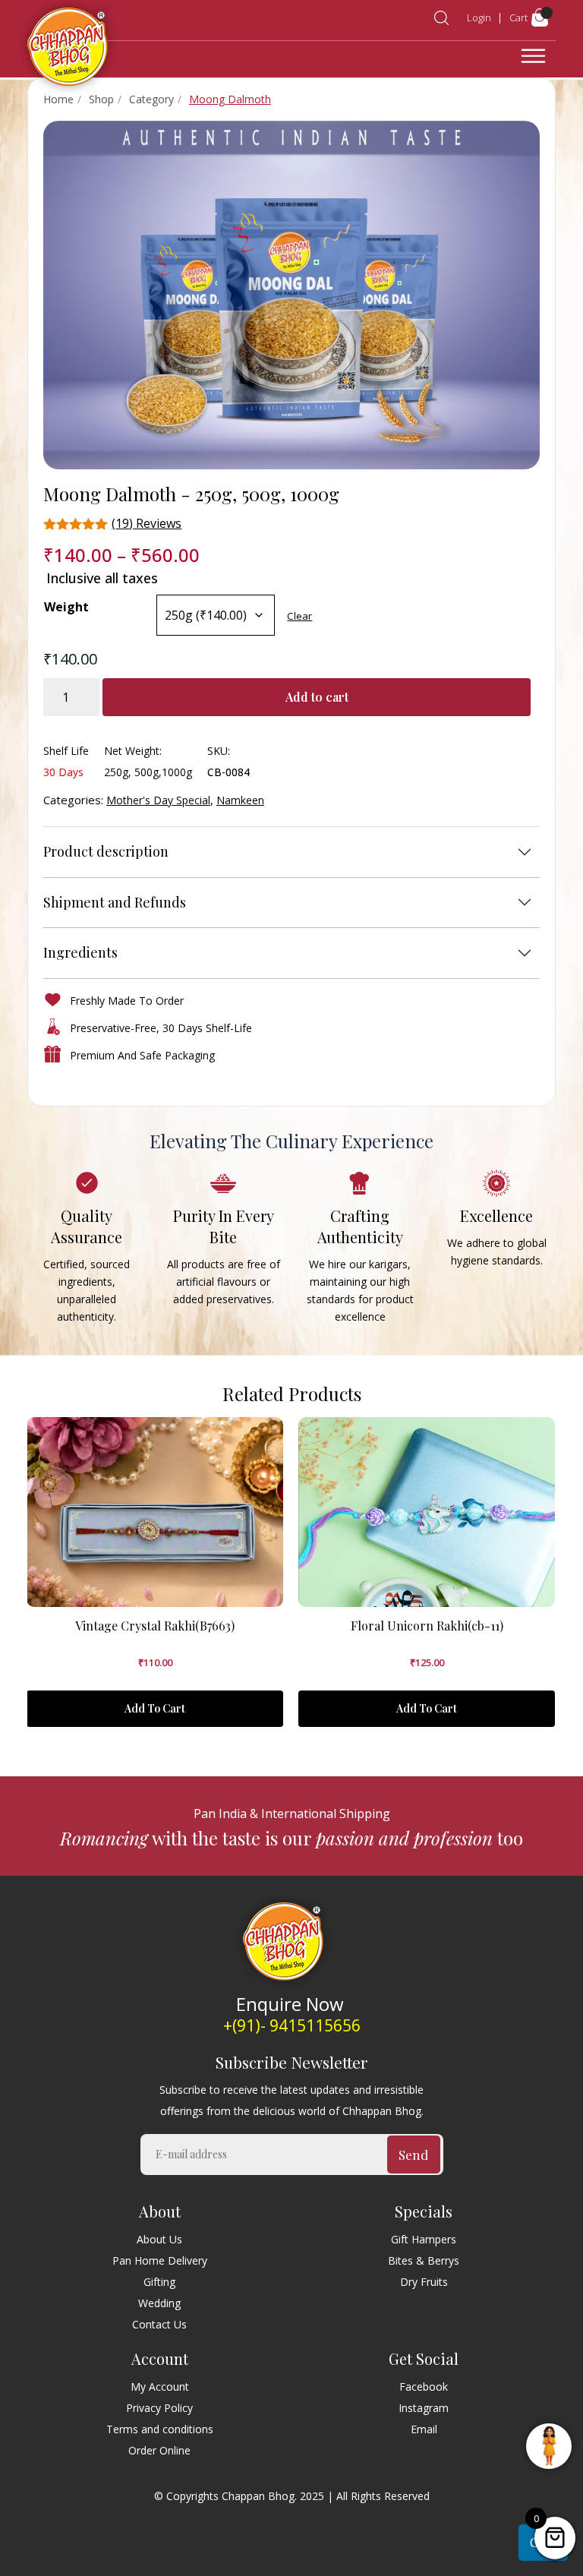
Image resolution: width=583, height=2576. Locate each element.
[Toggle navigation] (533, 56)
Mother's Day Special (158, 800)
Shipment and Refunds (115, 902)
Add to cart (317, 697)
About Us (159, 2239)
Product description (106, 851)
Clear (299, 616)
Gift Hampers (424, 2239)
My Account (160, 2387)
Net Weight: (133, 751)
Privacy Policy (159, 2408)
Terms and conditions (160, 2429)
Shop (101, 99)
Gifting (159, 2282)
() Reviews (147, 523)
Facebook (424, 2387)
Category (151, 99)
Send (413, 2155)
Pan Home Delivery (160, 2260)
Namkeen (240, 800)
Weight (66, 607)
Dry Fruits (424, 2282)
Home (58, 99)
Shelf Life (66, 751)
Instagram (424, 2408)
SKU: (219, 751)
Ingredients (80, 952)
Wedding (159, 2303)
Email (424, 2429)
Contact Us (159, 2324)
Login (479, 17)
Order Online (159, 2450)
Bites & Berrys (424, 2260)
